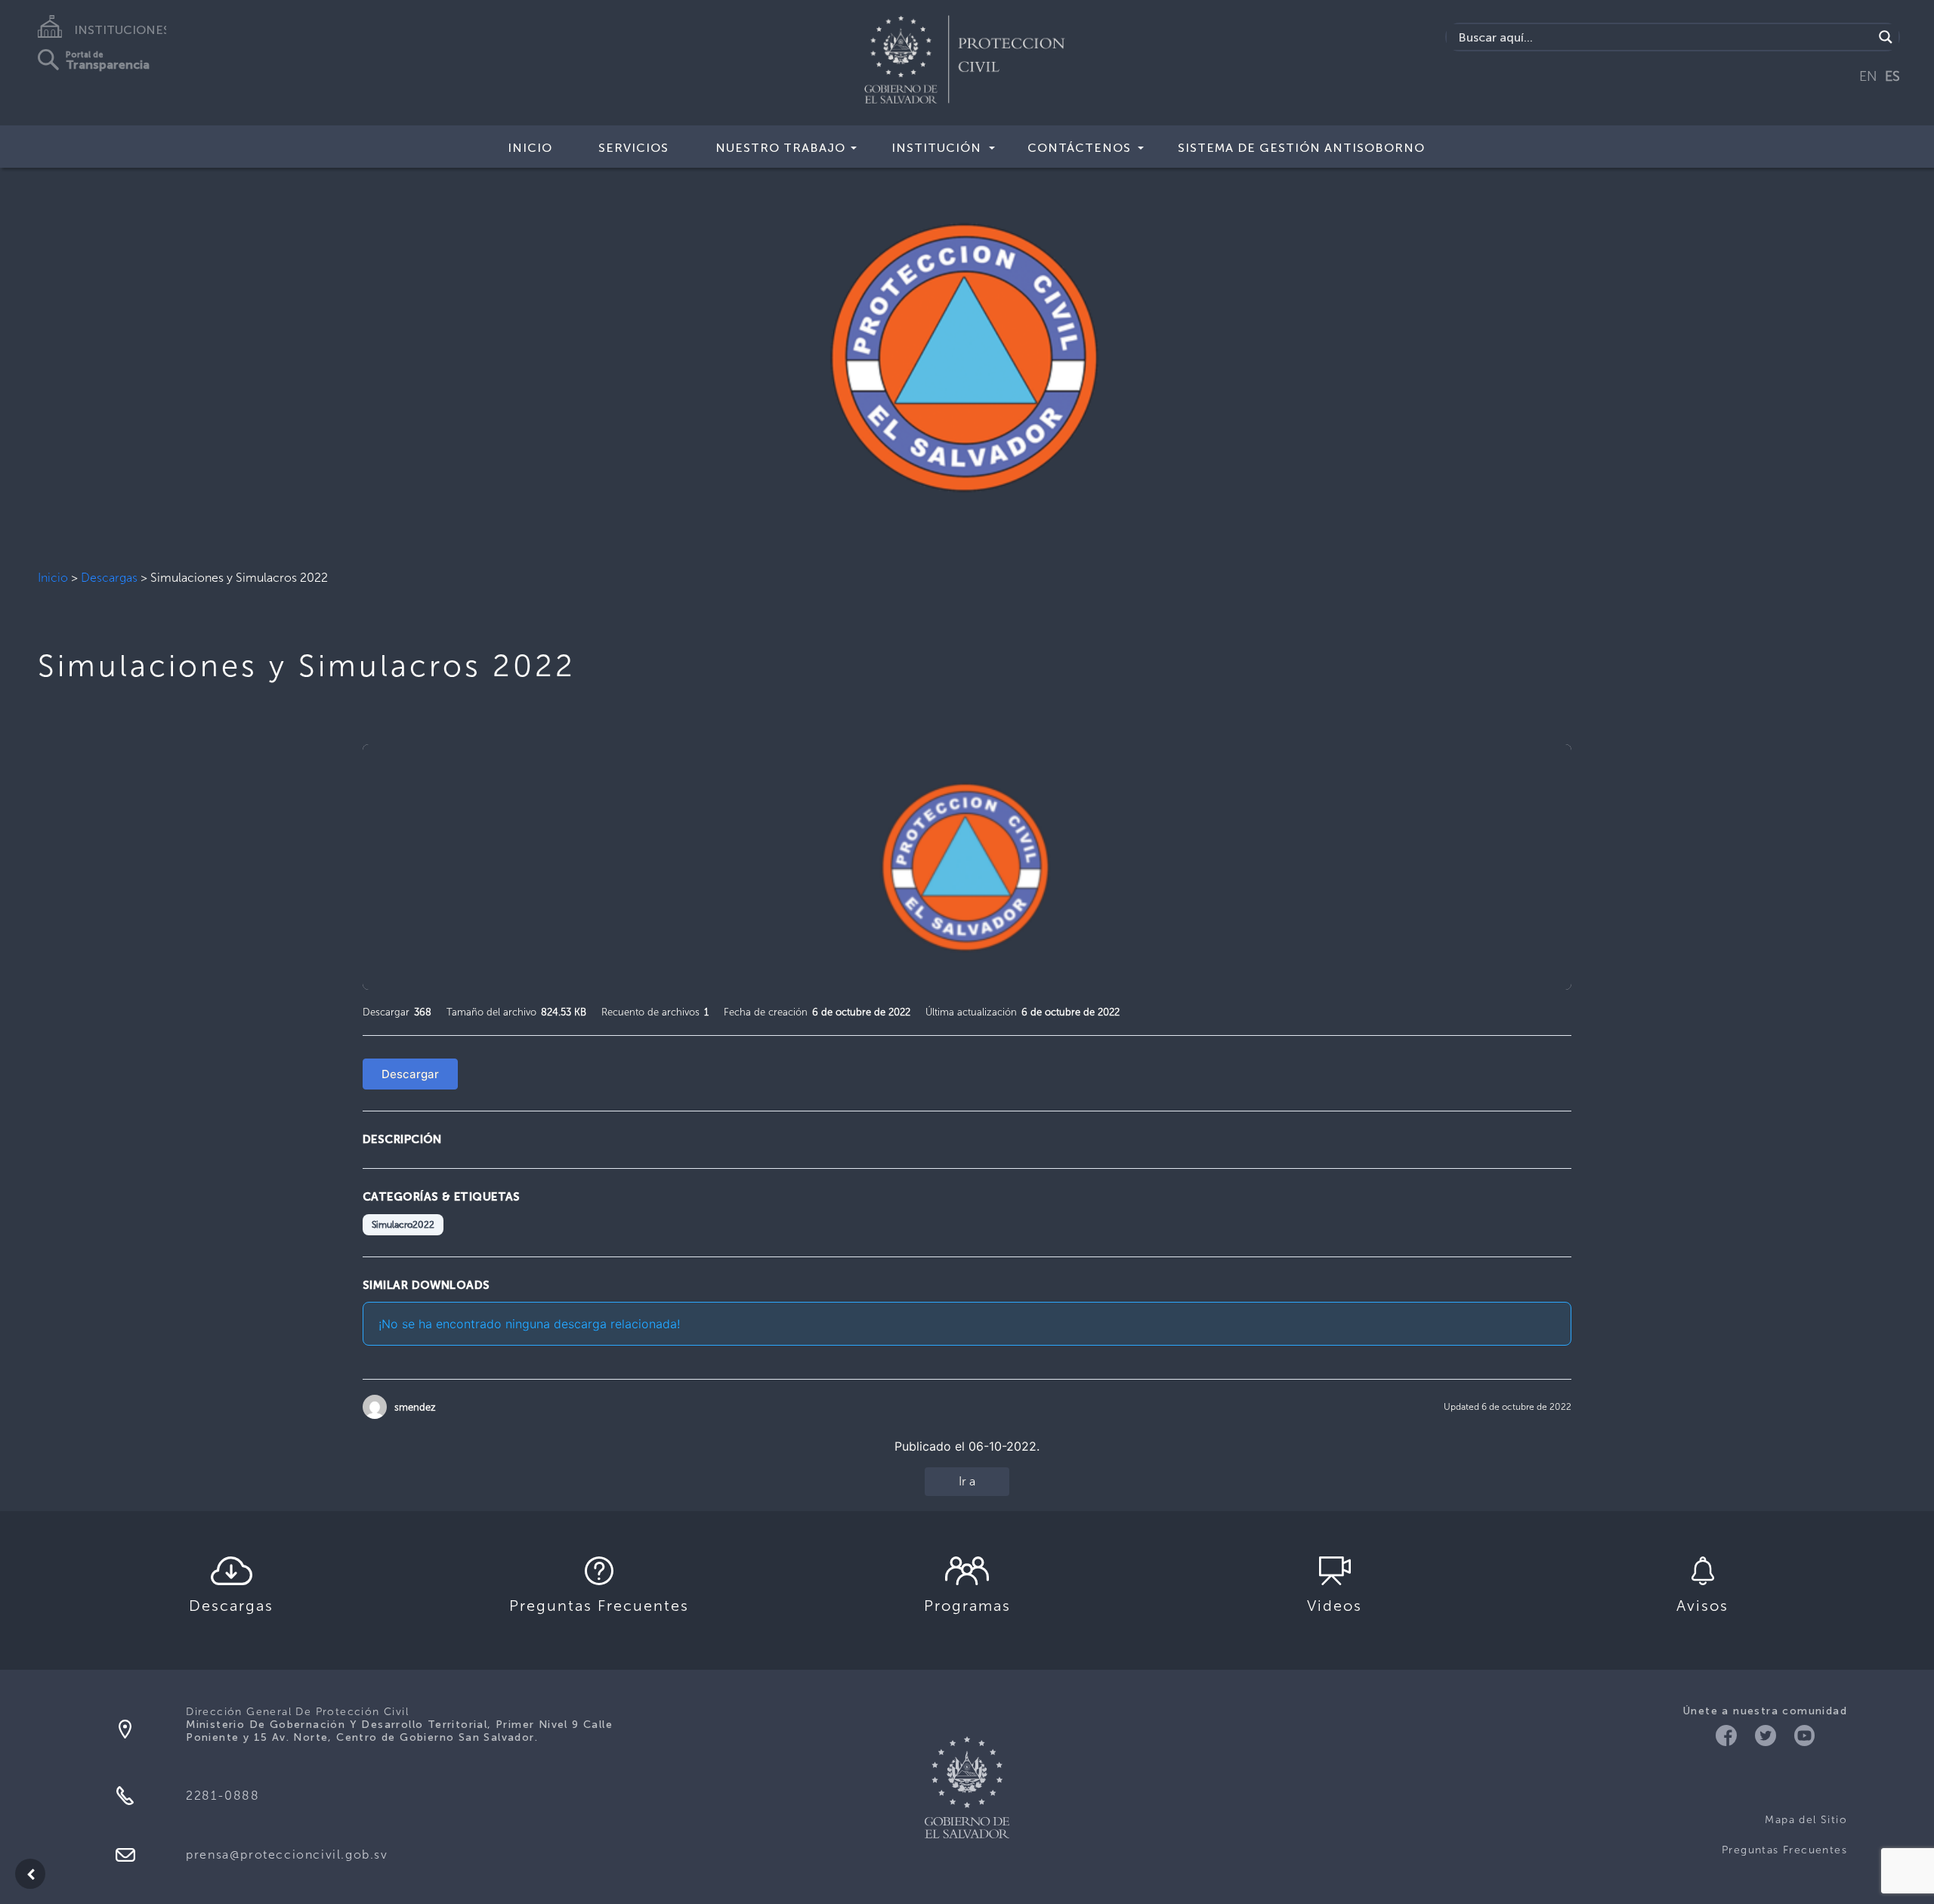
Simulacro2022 (403, 1225)
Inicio (53, 578)
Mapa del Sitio (1806, 1820)
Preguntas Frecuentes (1784, 1850)
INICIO (530, 148)
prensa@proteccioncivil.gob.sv (287, 1855)
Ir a (967, 1481)
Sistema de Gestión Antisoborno (1301, 148)
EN (1868, 76)
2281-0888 (222, 1796)
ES (1892, 76)
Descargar (410, 1074)
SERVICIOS (633, 148)
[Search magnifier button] (1886, 37)
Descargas (109, 578)
